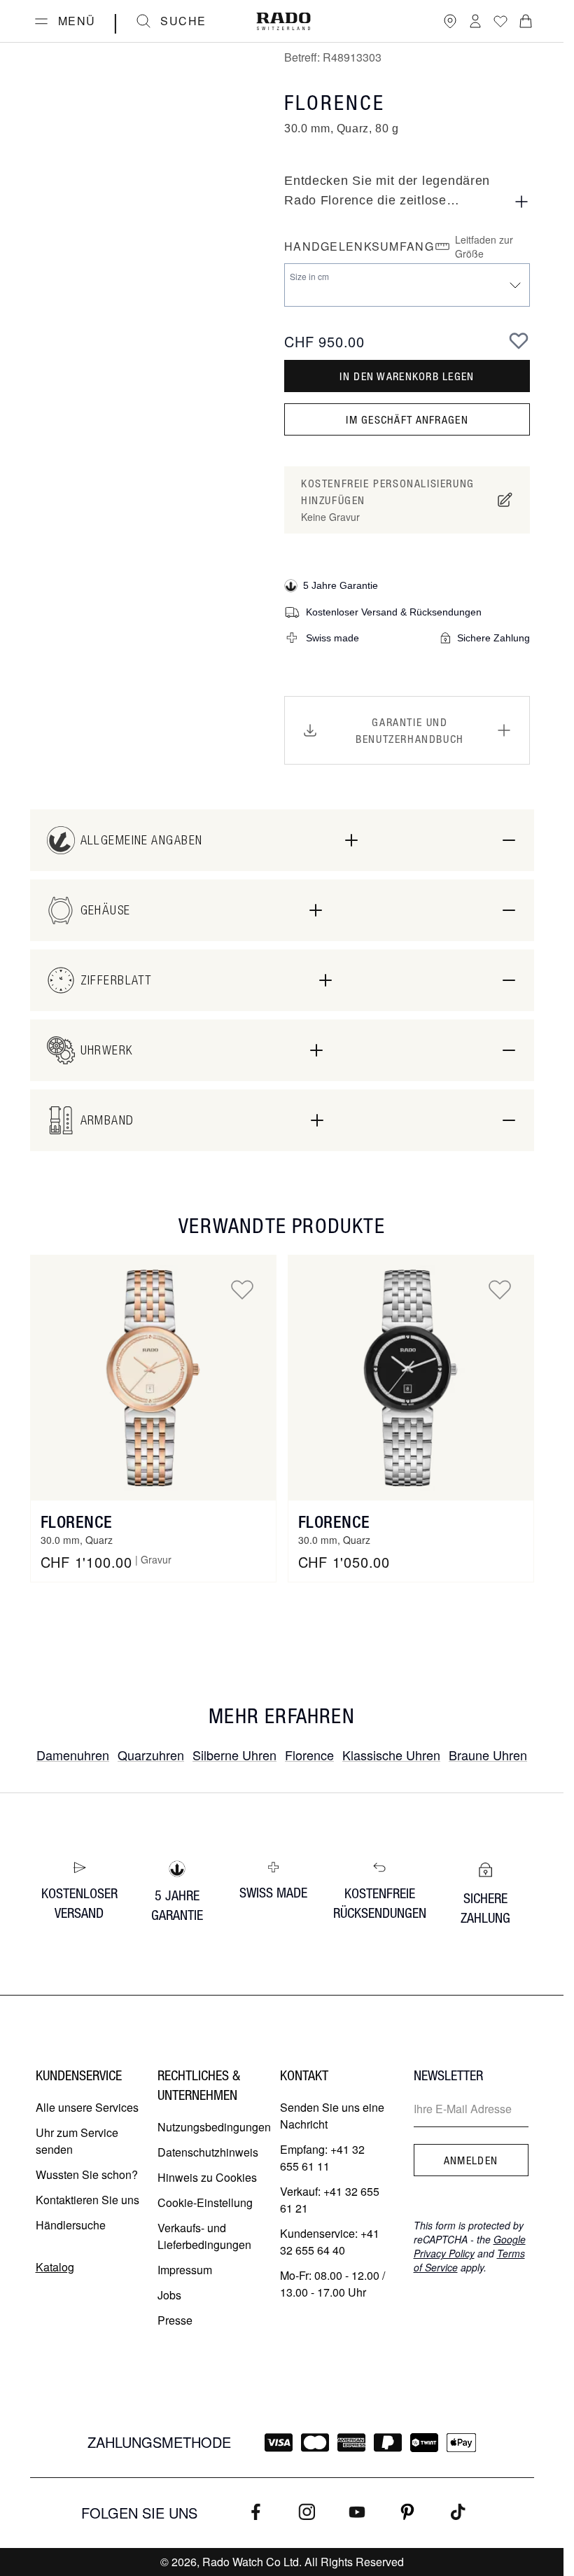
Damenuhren (73, 1755)
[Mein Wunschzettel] (500, 21)
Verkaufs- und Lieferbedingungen (204, 2236)
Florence (77, 1522)
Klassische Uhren (391, 1755)
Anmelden (471, 2160)
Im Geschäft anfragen (407, 419)
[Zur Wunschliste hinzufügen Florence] (242, 1289)
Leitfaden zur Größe (484, 246)
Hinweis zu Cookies (207, 2177)
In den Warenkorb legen (407, 376)
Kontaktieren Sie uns (87, 2200)
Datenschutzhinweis (208, 2152)
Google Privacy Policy (470, 2246)
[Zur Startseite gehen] (283, 21)
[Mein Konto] (475, 21)
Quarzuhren (151, 1755)
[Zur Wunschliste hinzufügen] (519, 340)
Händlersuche (71, 2225)
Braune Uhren (488, 1755)
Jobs (169, 2295)
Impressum (185, 2270)
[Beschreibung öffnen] (521, 202)
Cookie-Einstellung (205, 2202)
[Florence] (153, 1378)
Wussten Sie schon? (87, 2174)
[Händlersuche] (450, 21)
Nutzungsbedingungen (214, 2127)
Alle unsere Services (87, 2107)
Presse (175, 2320)
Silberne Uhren (234, 1755)
